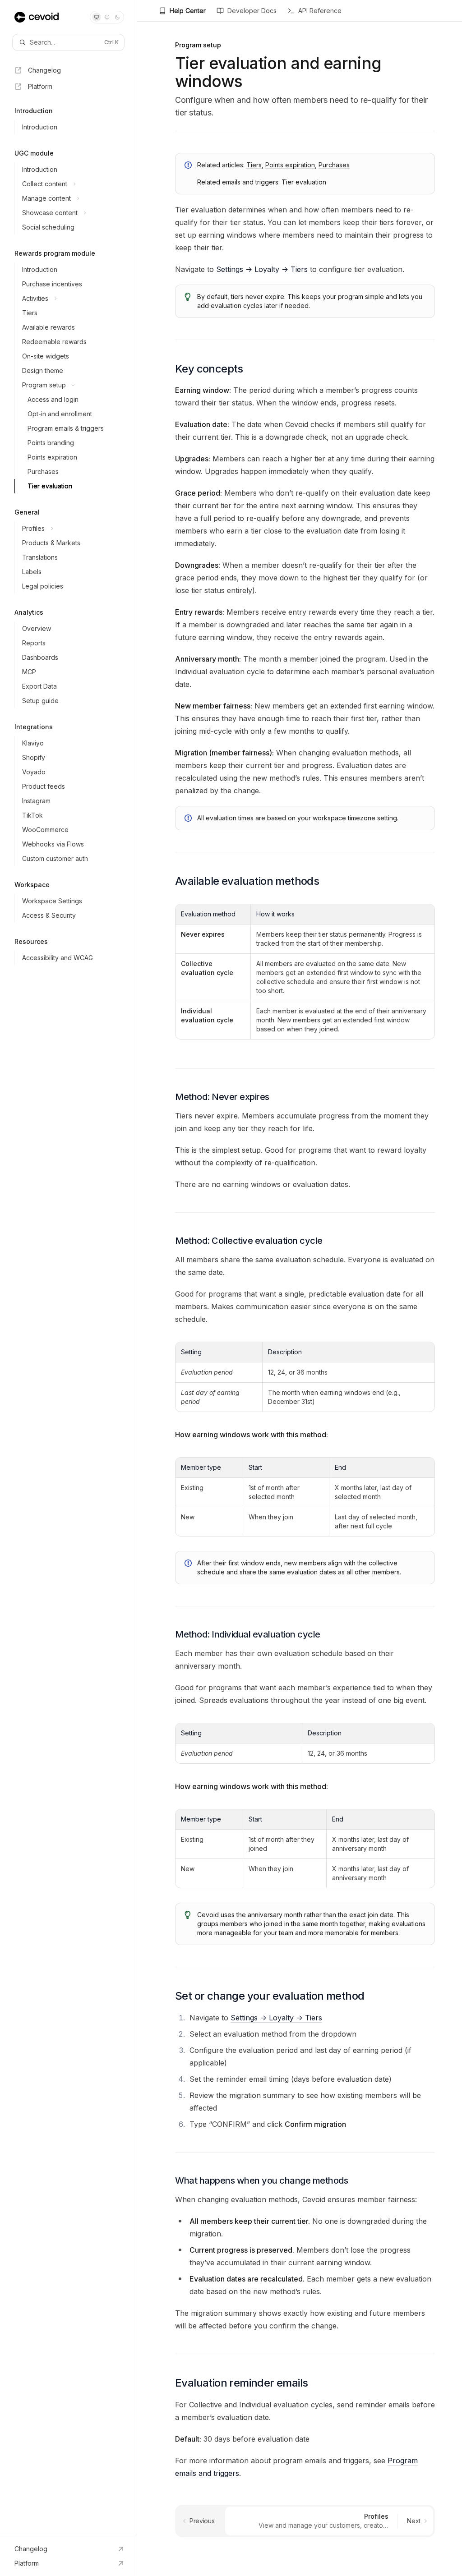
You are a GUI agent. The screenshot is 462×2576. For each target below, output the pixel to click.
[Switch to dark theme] (117, 17)
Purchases (334, 165)
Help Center (188, 11)
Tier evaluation (304, 182)
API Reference (320, 11)
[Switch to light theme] (107, 17)
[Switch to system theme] (97, 17)
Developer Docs (252, 11)
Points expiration (290, 165)
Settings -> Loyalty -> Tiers (262, 269)
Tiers (254, 165)
